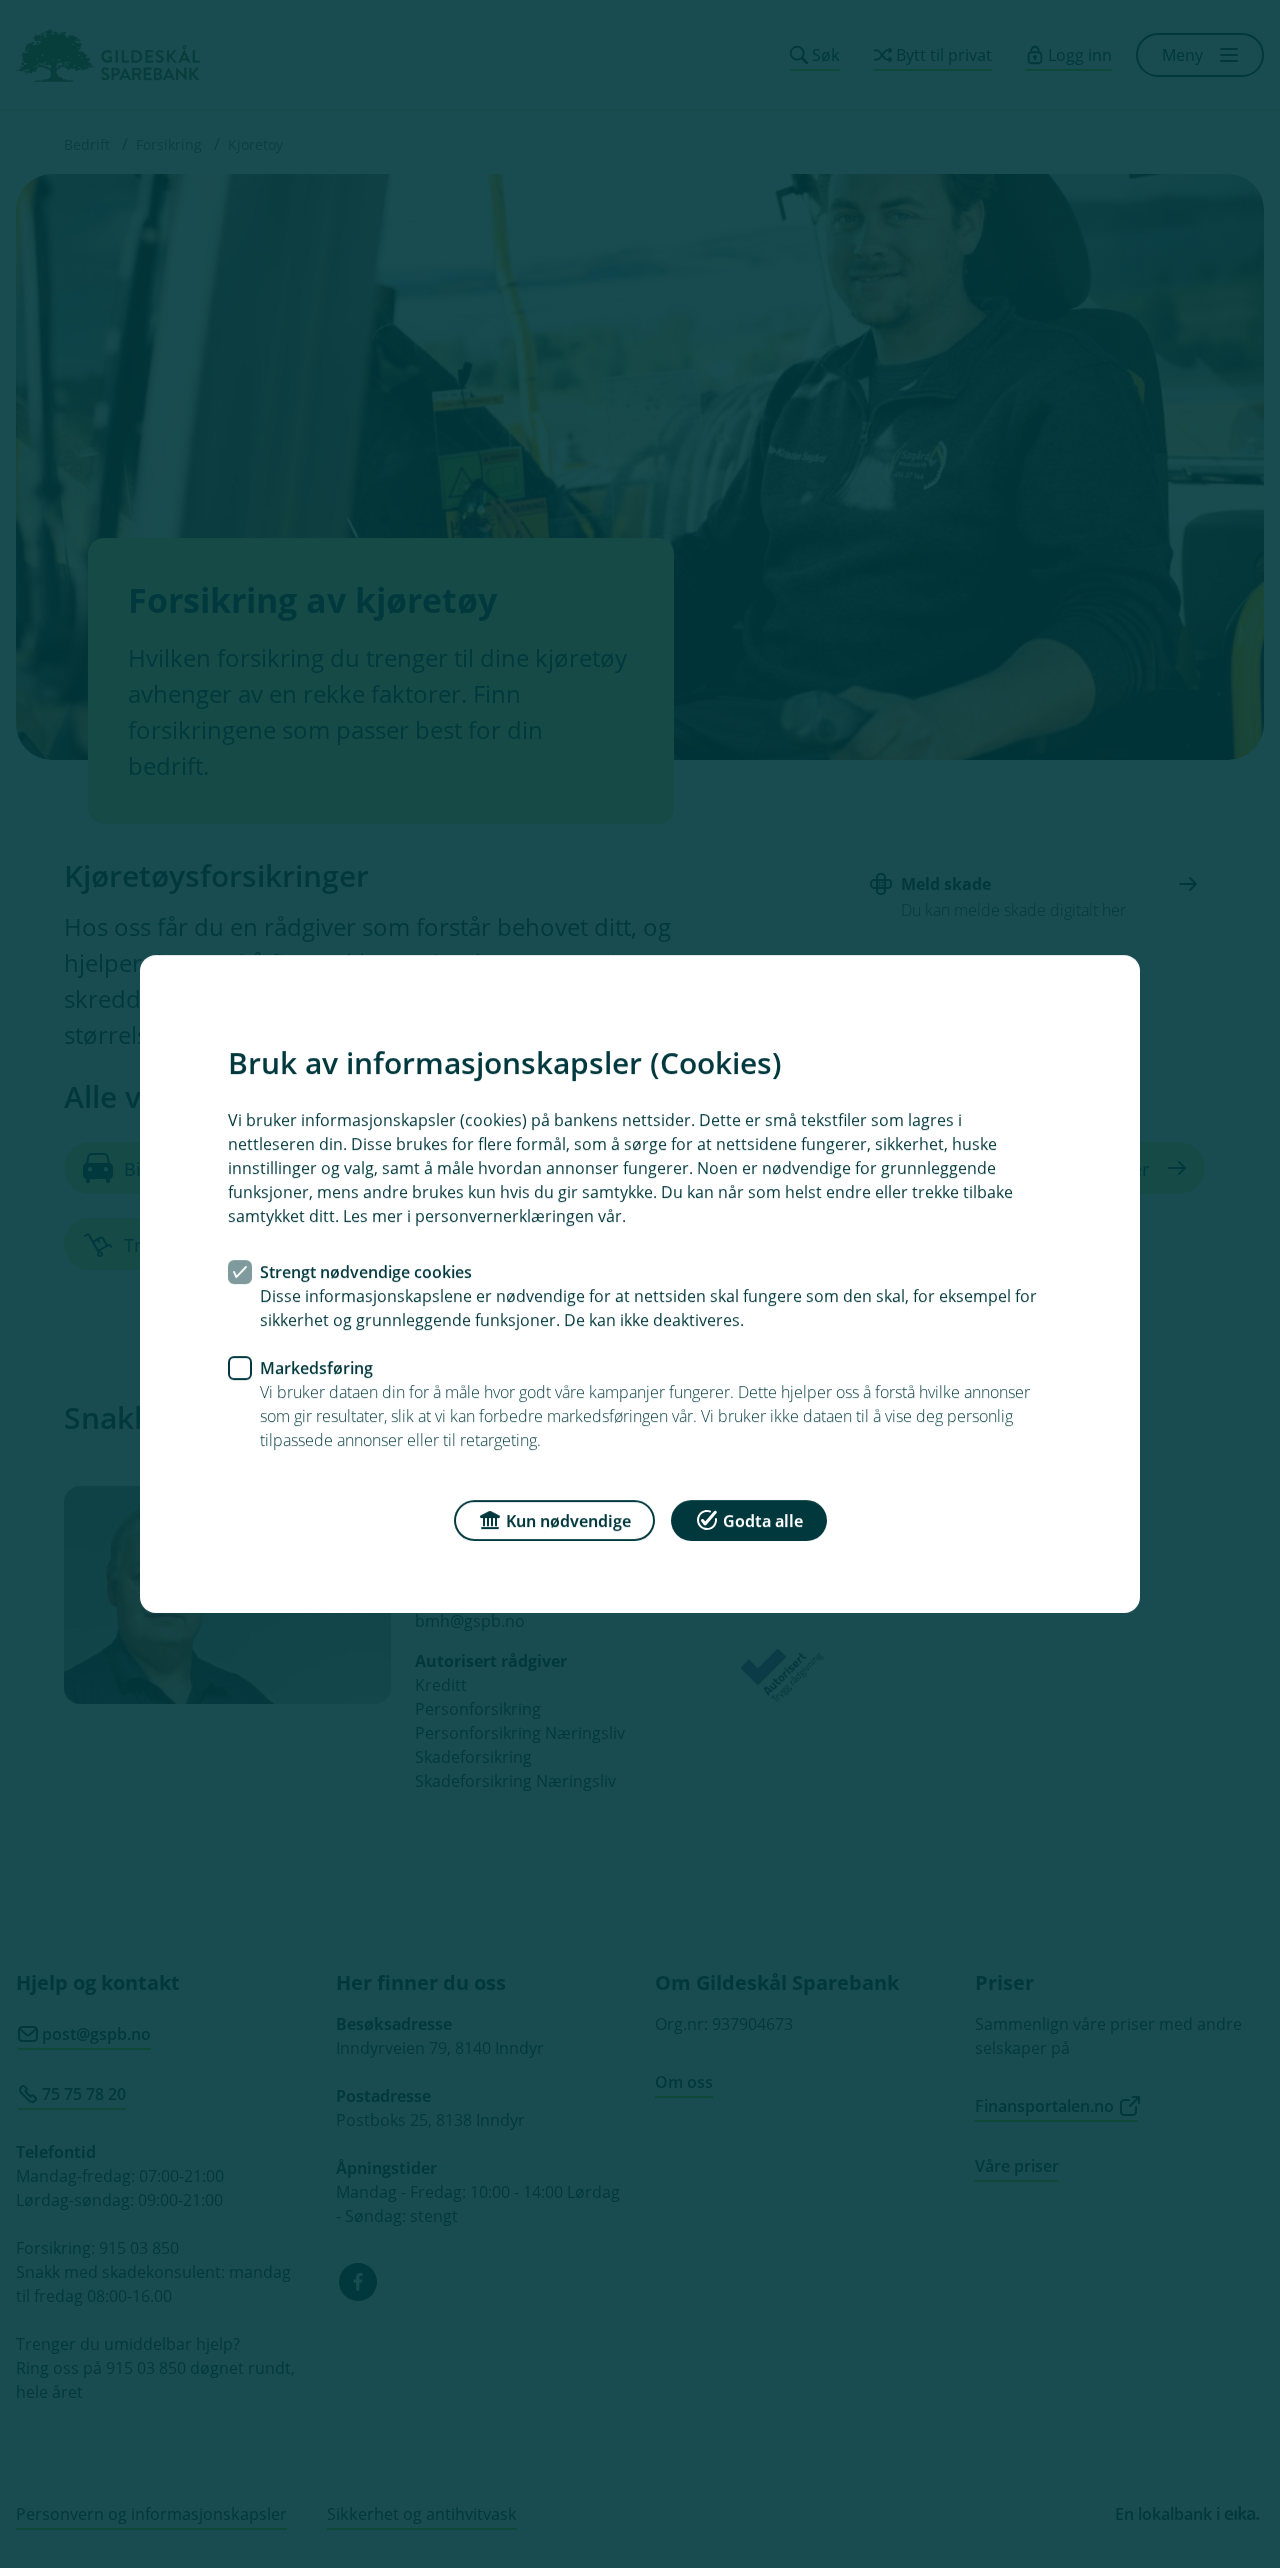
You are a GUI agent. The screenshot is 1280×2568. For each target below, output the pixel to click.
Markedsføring (316, 1368)
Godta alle (763, 1521)
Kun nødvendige (568, 1521)
